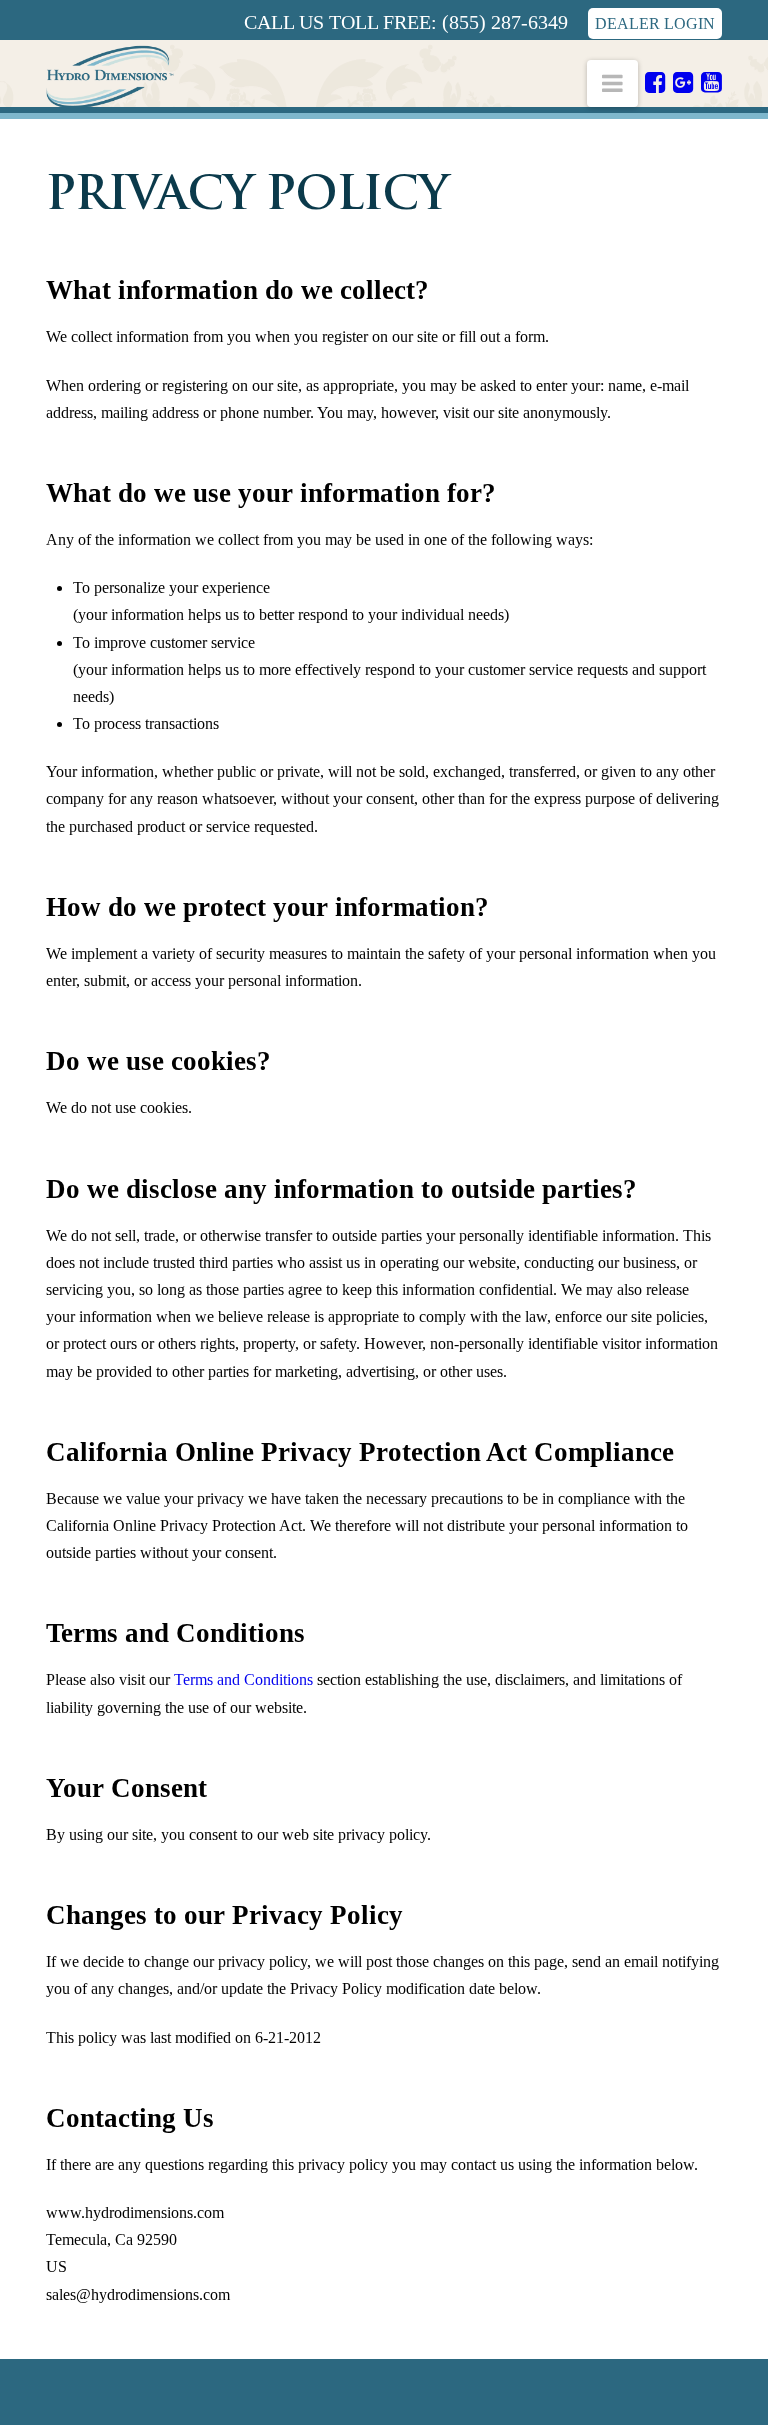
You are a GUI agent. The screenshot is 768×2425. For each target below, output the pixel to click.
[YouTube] (711, 82)
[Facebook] (655, 82)
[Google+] (683, 82)
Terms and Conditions (243, 1679)
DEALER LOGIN (655, 23)
